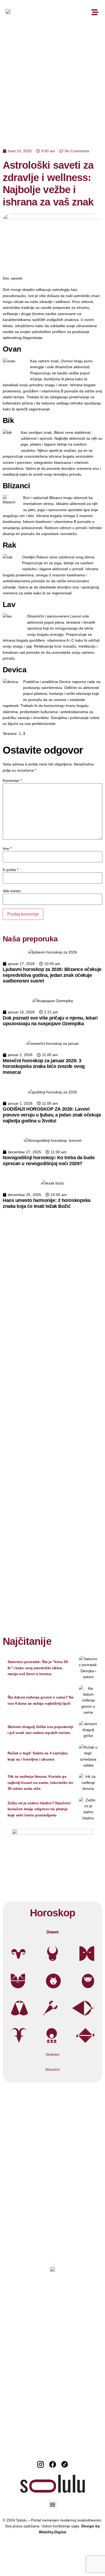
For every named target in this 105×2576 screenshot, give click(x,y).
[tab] (52, 1932)
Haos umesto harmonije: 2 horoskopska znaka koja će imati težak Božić (47, 1203)
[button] (53, 2505)
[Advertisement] (52, 80)
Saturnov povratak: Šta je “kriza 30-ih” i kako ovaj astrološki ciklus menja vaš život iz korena (38, 1668)
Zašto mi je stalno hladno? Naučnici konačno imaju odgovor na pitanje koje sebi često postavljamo (39, 1809)
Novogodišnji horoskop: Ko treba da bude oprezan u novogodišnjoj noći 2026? (49, 1161)
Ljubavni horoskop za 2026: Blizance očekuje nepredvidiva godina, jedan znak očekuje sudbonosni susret (52, 975)
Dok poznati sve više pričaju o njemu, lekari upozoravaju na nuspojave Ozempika (50, 1021)
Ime (7, 848)
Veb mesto (12, 891)
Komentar (12, 781)
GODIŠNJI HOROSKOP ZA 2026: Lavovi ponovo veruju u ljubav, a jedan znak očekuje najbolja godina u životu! (52, 1115)
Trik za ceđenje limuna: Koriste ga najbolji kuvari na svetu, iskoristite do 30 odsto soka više (40, 1782)
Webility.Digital (52, 2532)
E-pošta (10, 870)
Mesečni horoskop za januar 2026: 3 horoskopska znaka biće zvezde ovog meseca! (44, 1066)
